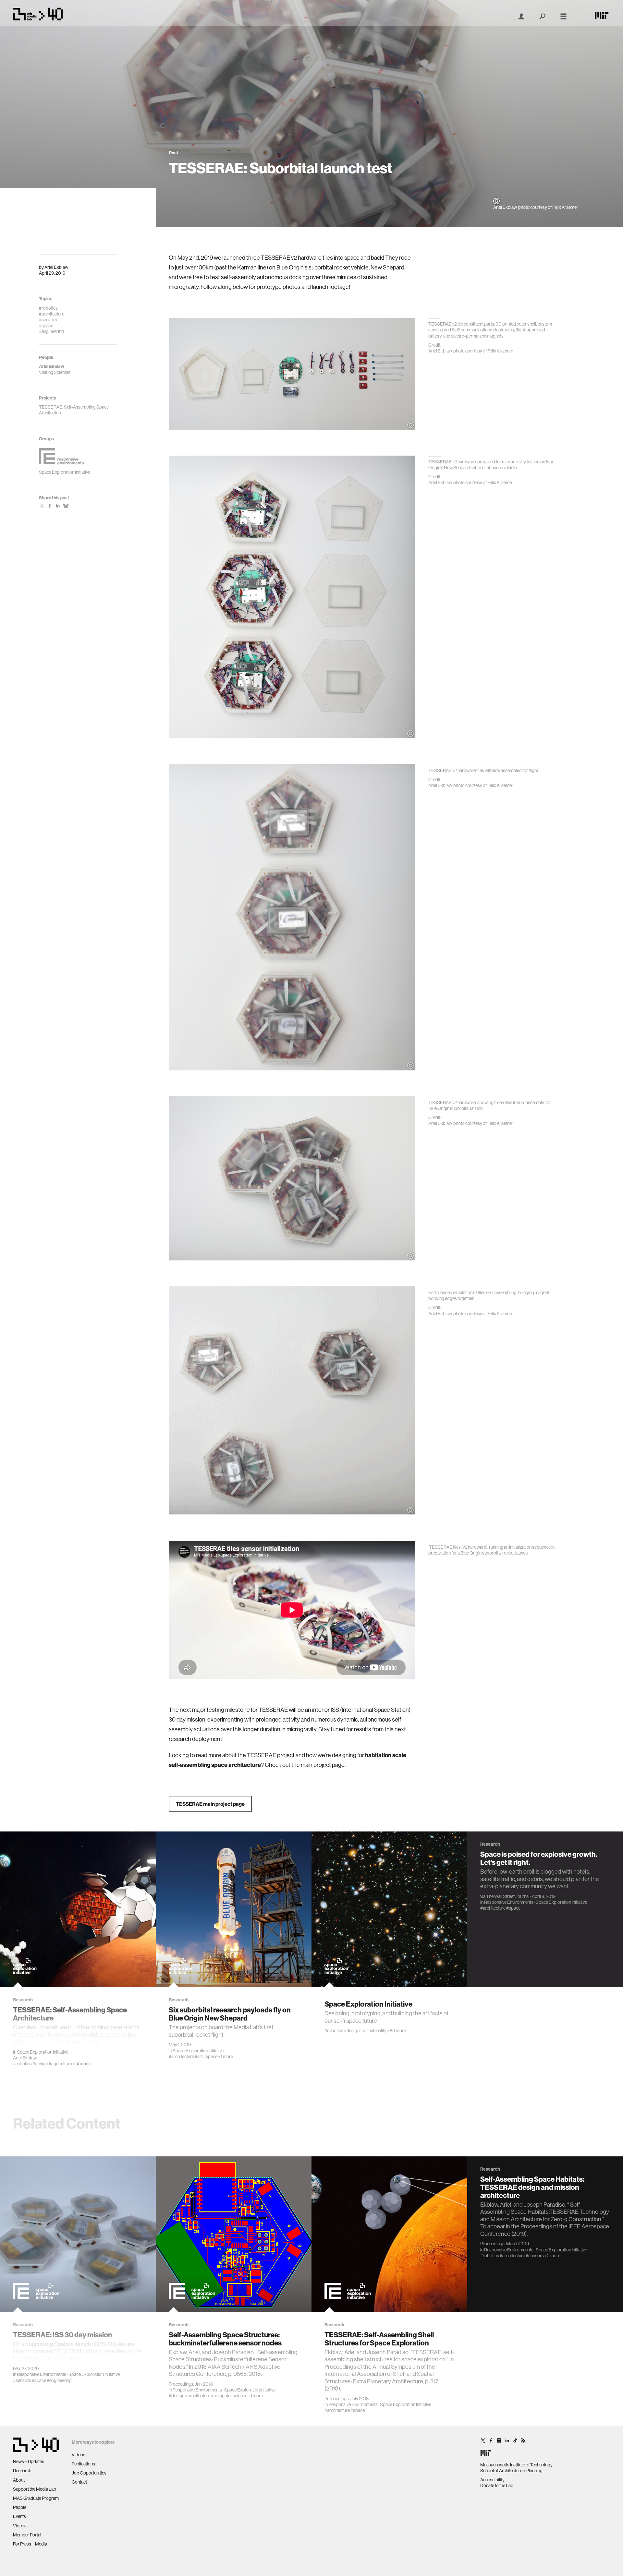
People (20, 2507)
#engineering (59, 2380)
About (19, 2480)
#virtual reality (373, 2031)
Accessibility (492, 2480)
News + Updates (29, 2462)
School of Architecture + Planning (511, 2471)
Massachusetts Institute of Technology (516, 2465)
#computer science (229, 2396)
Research (22, 2471)
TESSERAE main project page (210, 1804)
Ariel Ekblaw (56, 267)
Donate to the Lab (497, 2486)
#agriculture (60, 2064)
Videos (20, 2526)
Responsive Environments (509, 1902)
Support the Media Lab (35, 2489)
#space (210, 2057)
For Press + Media (30, 2544)
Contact (79, 2482)
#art (199, 2057)
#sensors (22, 2380)
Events (19, 2516)
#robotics (22, 2064)
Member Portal (27, 2535)
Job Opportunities (89, 2473)
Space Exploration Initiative (43, 2052)
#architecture (181, 2057)
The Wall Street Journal (508, 1896)
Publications (83, 2464)
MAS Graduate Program (36, 2498)
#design (40, 2064)
